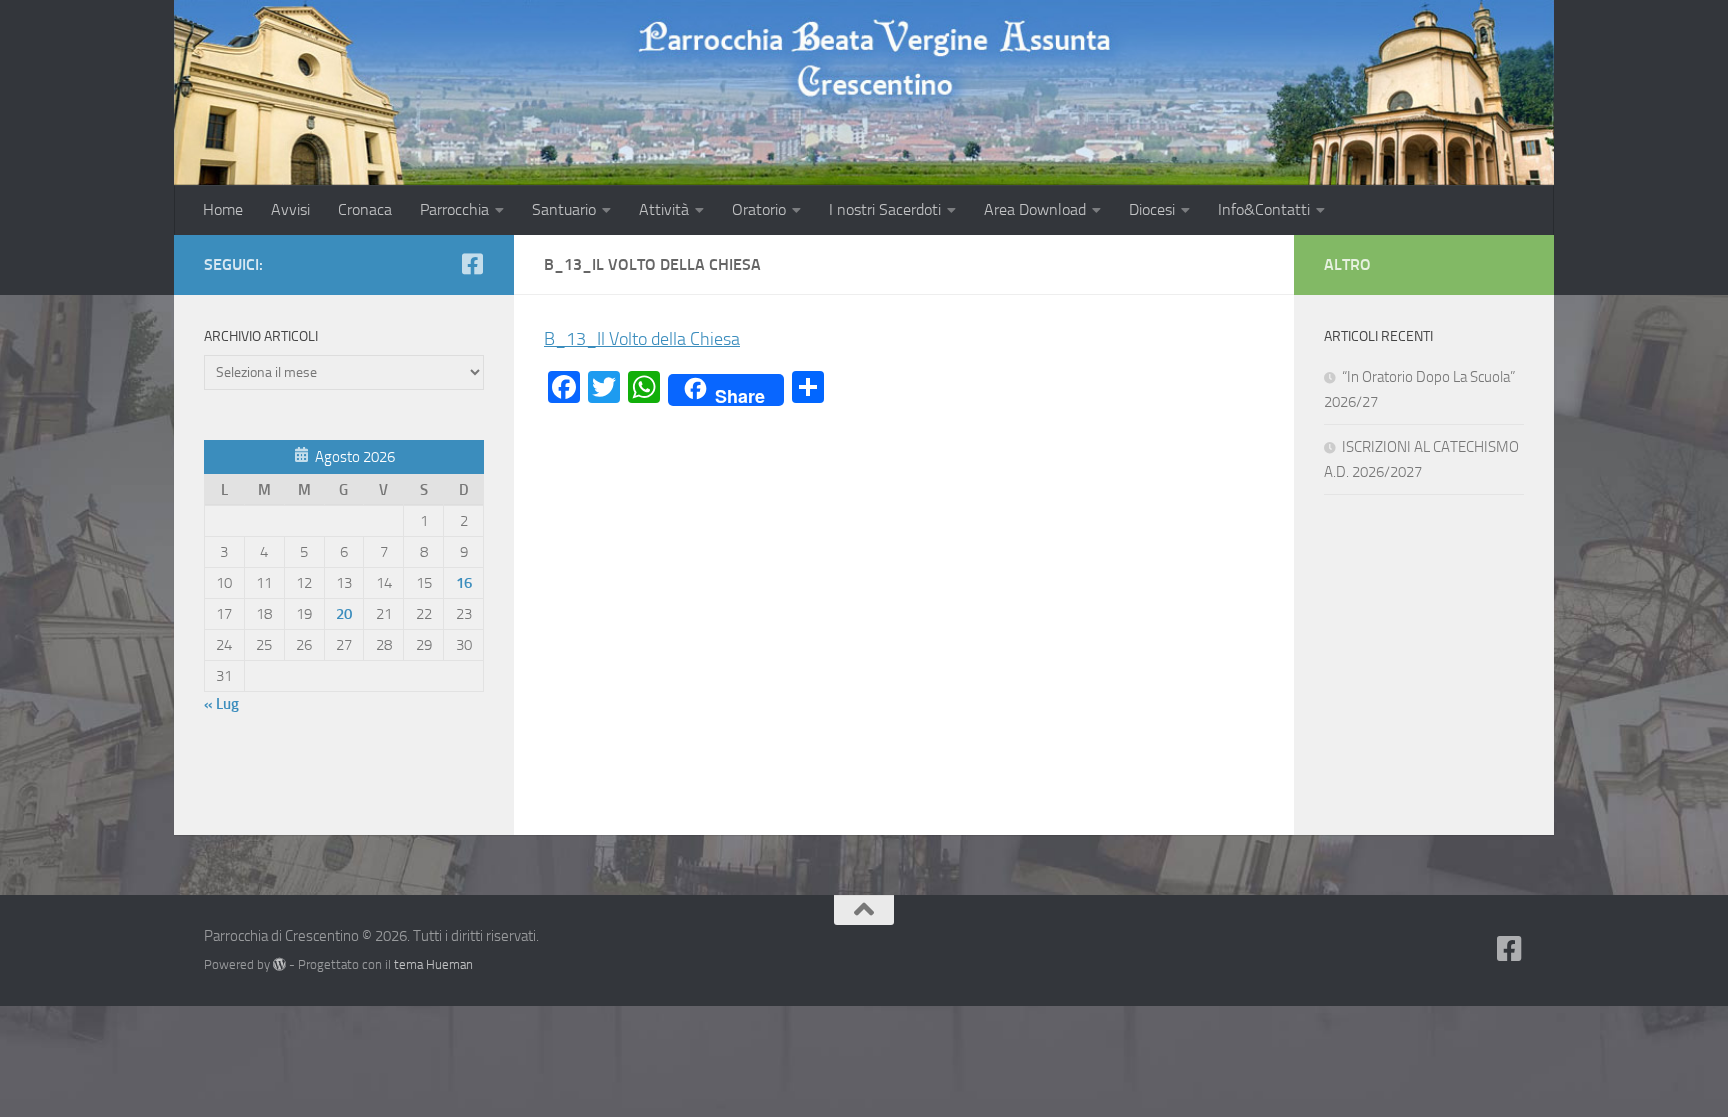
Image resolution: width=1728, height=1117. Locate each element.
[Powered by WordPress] (279, 964)
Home (223, 209)
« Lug (221, 704)
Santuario (564, 209)
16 (464, 583)
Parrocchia (454, 209)
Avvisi (290, 209)
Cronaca (365, 209)
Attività (664, 209)
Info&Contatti (1264, 209)
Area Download (1035, 209)
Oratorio (759, 209)
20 (344, 614)
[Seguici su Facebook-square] (472, 264)
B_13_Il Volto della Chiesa (642, 339)
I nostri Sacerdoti (885, 209)
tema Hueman (433, 964)
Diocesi (1152, 209)
